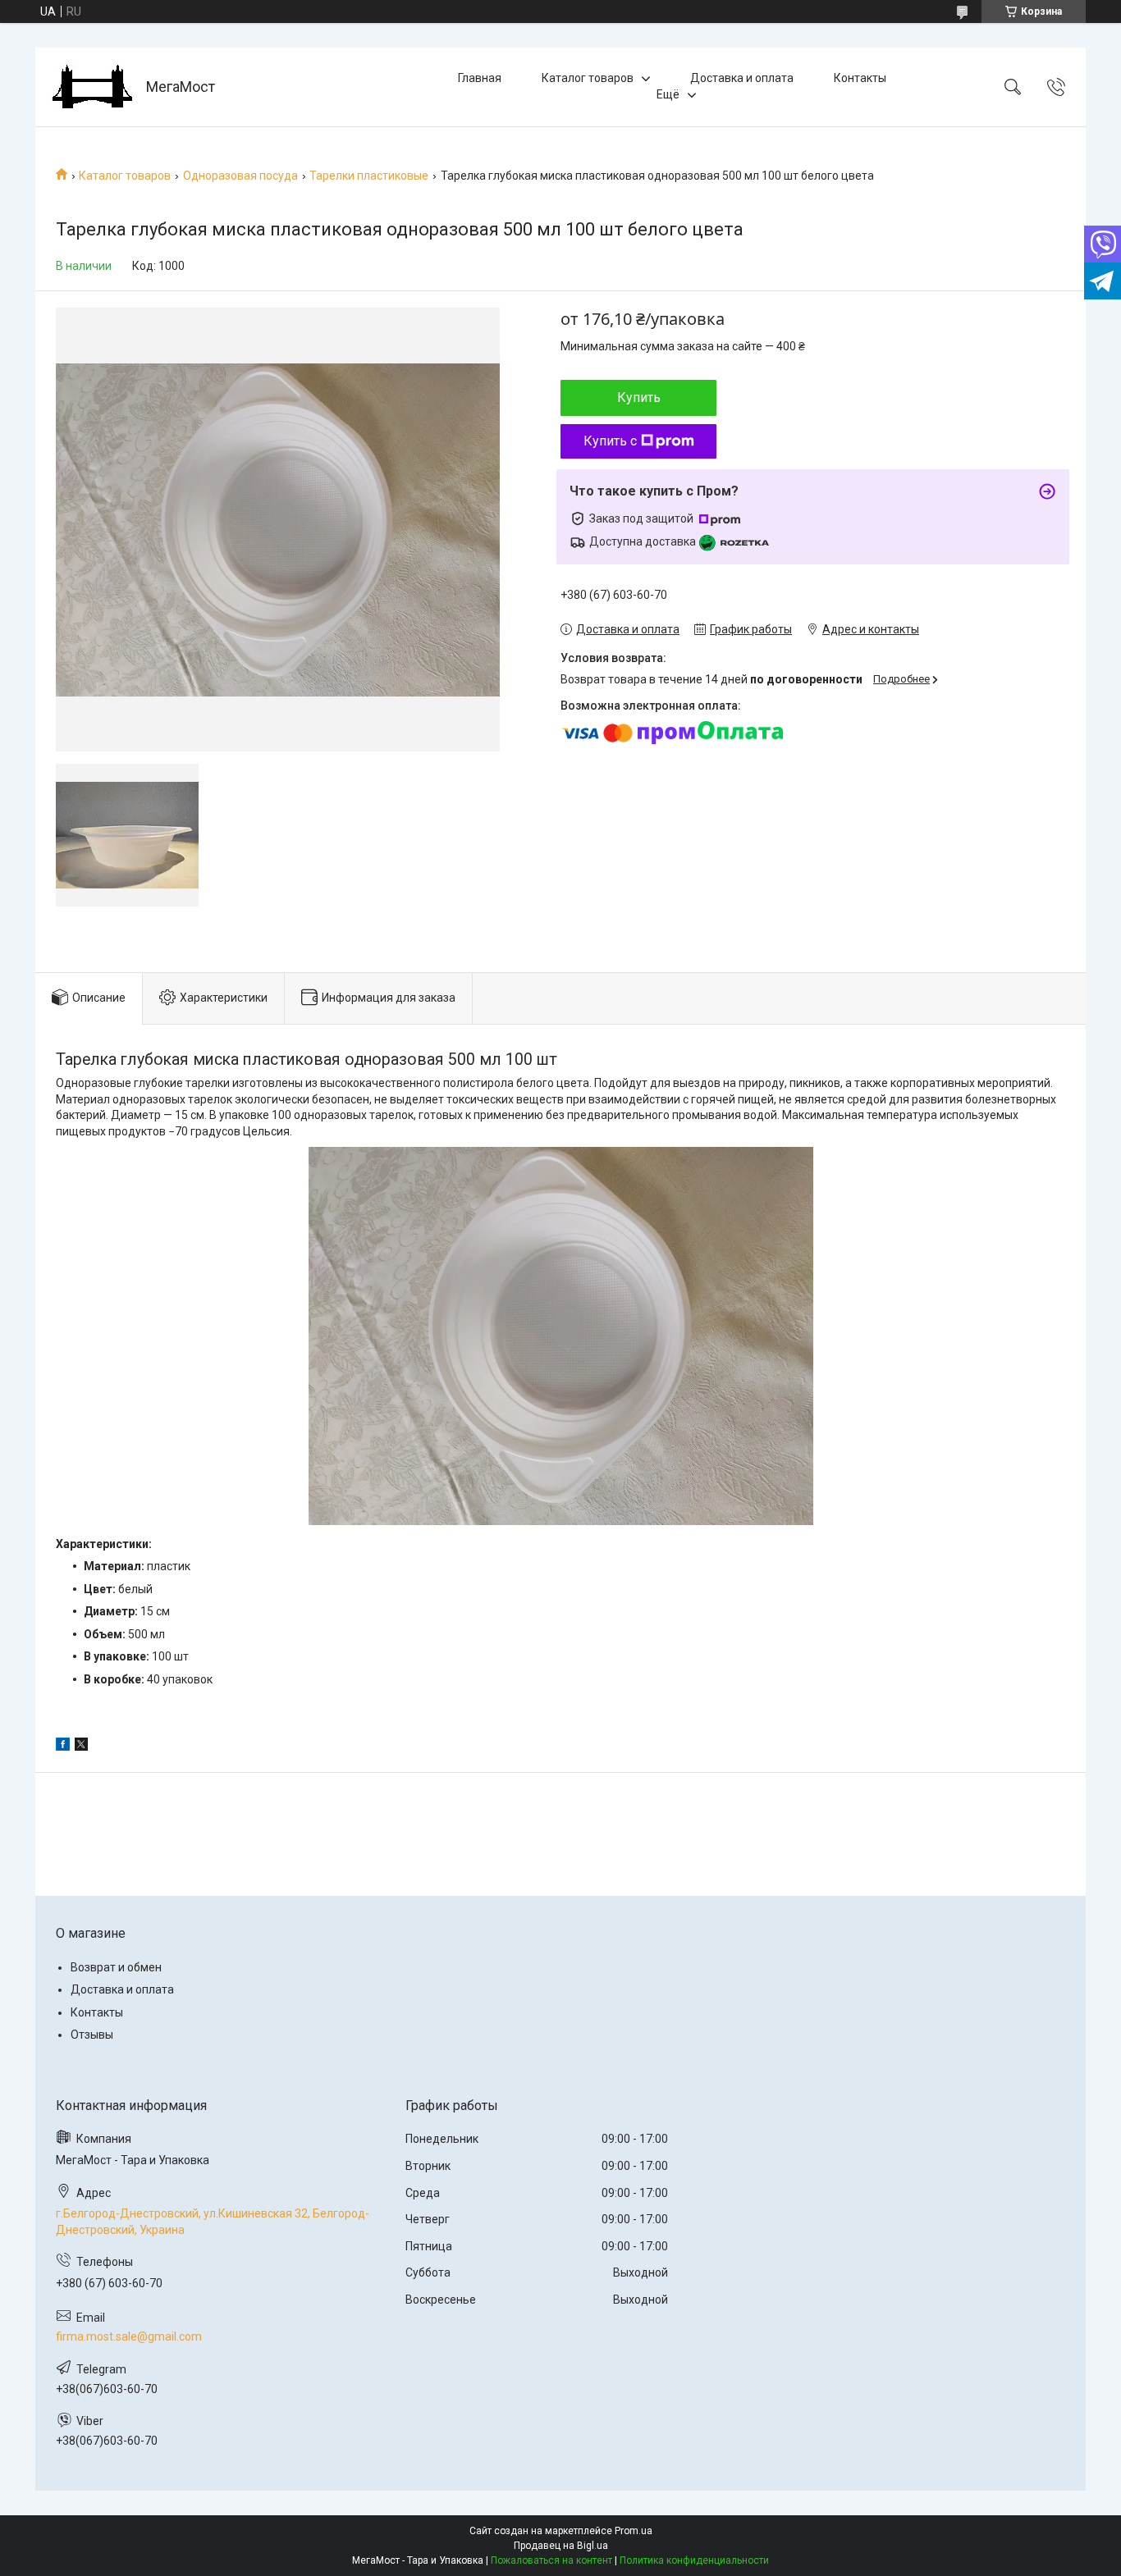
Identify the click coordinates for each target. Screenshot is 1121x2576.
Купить (639, 397)
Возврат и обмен (116, 1967)
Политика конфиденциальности (694, 2560)
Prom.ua (634, 2531)
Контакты (860, 78)
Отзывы (92, 2035)
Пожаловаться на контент (551, 2560)
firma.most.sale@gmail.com (129, 2336)
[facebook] (63, 1747)
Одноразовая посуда (240, 176)
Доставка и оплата (742, 78)
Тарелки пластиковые (369, 176)
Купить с (610, 441)
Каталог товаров (588, 78)
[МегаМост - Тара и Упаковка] (93, 87)
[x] (81, 1747)
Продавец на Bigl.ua (561, 2546)
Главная (480, 78)
